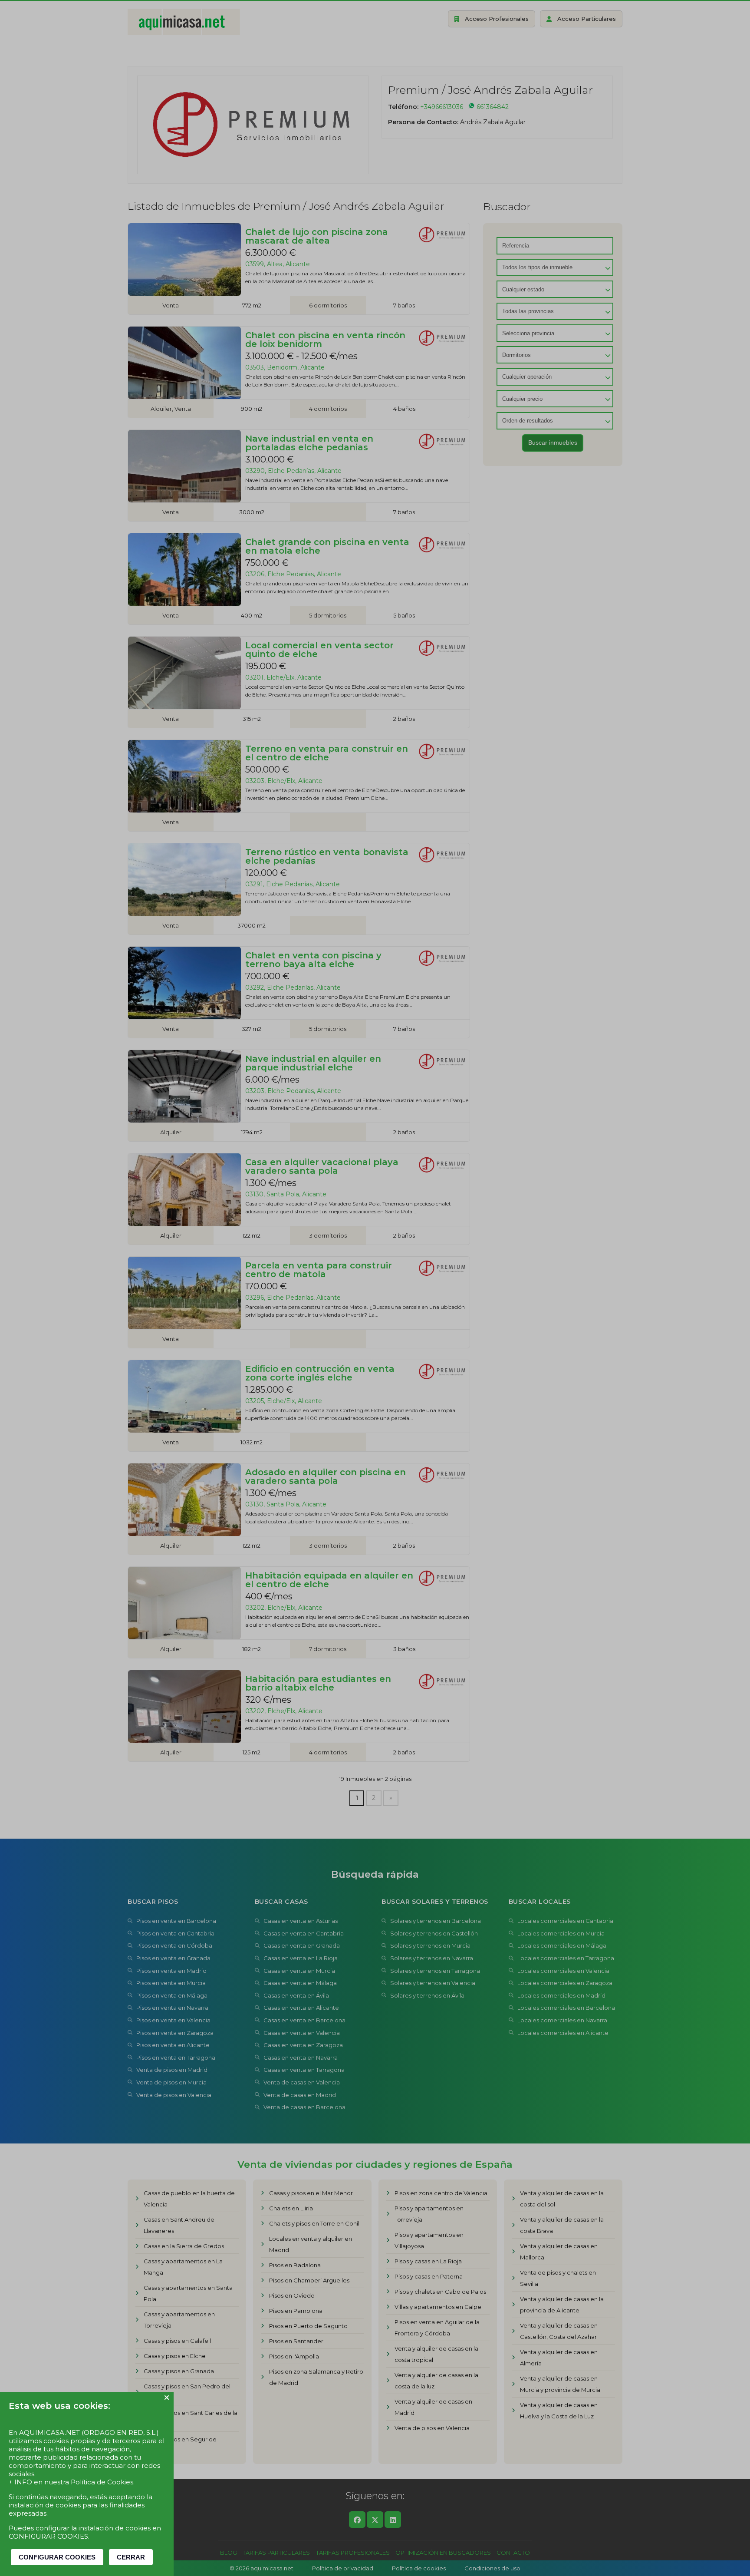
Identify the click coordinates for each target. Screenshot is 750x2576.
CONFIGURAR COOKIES (57, 2557)
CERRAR (131, 2557)
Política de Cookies (102, 2482)
